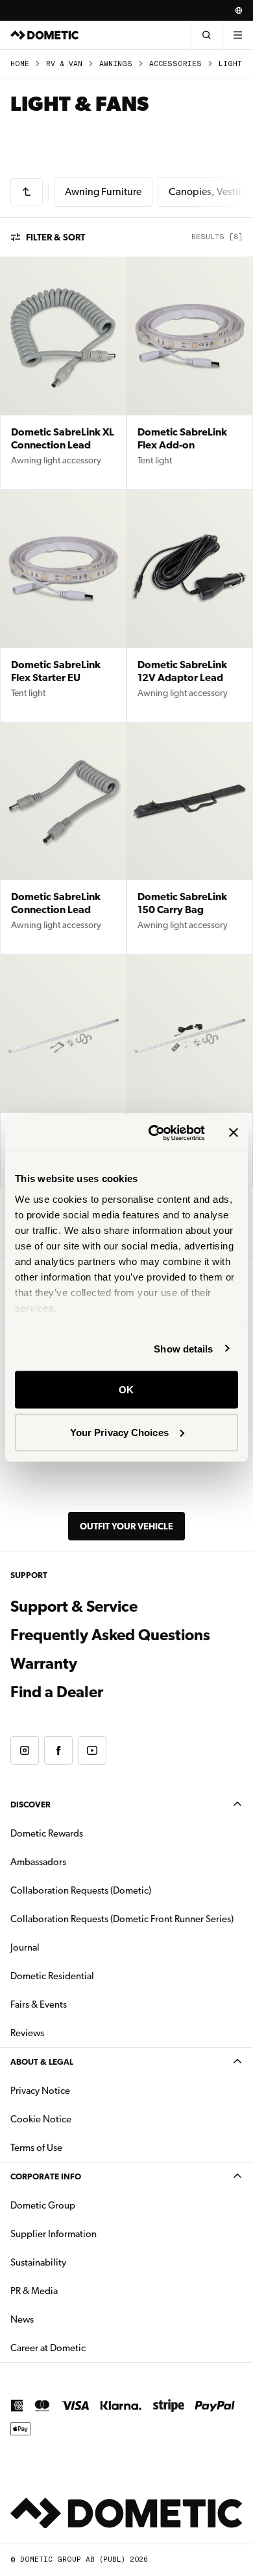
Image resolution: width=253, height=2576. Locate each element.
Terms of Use (36, 2148)
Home (20, 64)
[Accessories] (27, 192)
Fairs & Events (39, 2004)
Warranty (44, 1664)
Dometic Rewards (47, 1833)
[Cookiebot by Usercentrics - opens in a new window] (153, 1133)
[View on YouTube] (92, 1750)
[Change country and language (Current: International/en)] (239, 10)
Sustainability (38, 2262)
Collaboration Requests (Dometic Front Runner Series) (122, 1919)
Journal (25, 1947)
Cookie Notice (41, 2119)
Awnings (116, 64)
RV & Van (64, 64)
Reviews (27, 2033)
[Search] (206, 35)
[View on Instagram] (25, 1750)
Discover (30, 1804)
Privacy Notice (40, 2091)
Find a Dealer (57, 1692)
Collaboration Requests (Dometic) (81, 1890)
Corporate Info (46, 2176)
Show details (183, 1348)
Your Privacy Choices (119, 1432)
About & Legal (42, 2062)
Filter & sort (55, 237)
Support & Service (74, 1607)
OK (126, 1390)
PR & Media (75, 2291)
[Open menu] (237, 35)
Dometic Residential (93, 1976)
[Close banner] (234, 1133)
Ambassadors (38, 1862)
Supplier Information (54, 2234)
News (63, 2319)
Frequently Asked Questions (110, 1635)
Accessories (175, 64)
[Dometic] (45, 35)
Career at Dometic (89, 2348)
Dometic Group (84, 2205)
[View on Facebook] (58, 1750)
